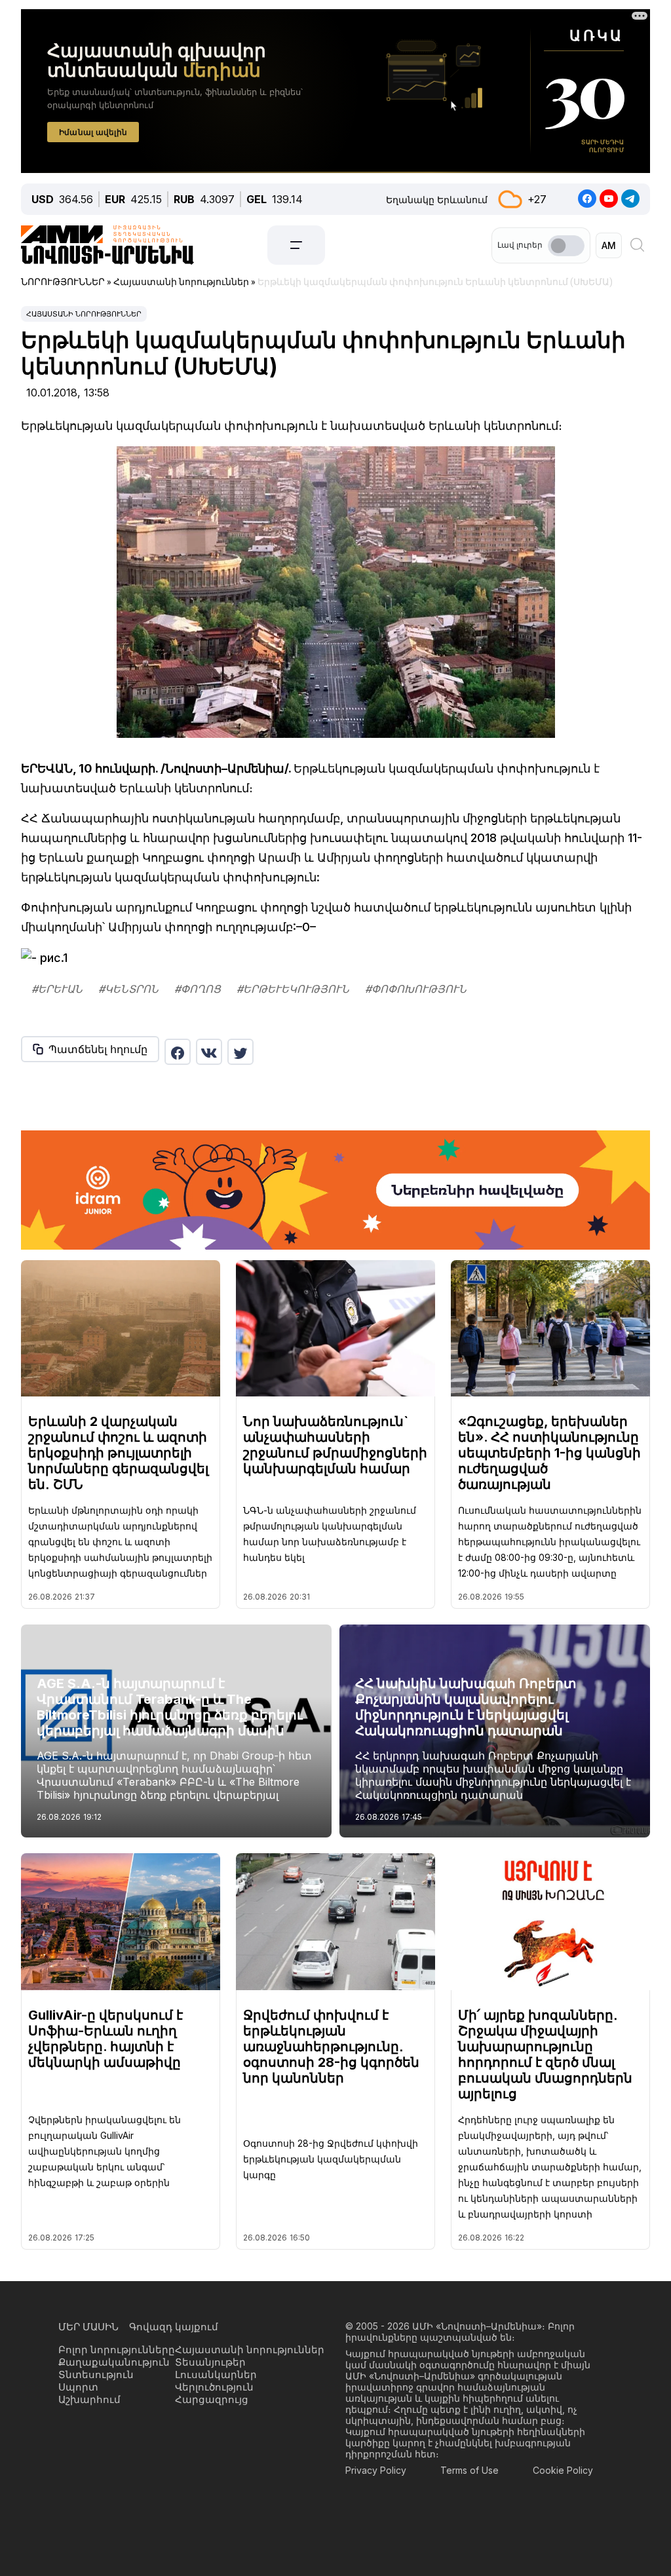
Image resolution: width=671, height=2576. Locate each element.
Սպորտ (78, 2387)
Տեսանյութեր (210, 2362)
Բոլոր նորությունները (117, 2350)
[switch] (566, 246)
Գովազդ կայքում (174, 2327)
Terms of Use (470, 2470)
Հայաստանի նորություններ (84, 314)
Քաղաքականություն (114, 2362)
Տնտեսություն (96, 2374)
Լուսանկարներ (216, 2374)
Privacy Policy (376, 2470)
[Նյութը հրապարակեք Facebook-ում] (178, 1052)
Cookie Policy (563, 2470)
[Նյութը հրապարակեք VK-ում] (209, 1052)
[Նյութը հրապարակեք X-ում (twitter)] (240, 1052)
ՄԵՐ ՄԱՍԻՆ (88, 2327)
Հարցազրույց (212, 2399)
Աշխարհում (89, 2399)
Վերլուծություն (214, 2387)
